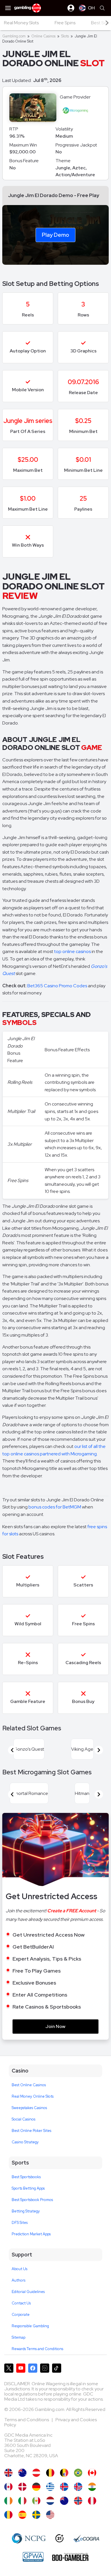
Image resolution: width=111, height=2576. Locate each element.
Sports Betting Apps (28, 2188)
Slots (65, 36)
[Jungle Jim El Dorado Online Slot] (92, 2473)
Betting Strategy (26, 2211)
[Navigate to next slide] (99, 1750)
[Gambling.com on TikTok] (57, 2368)
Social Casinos (23, 2119)
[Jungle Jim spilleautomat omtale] (78, 2501)
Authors (18, 2280)
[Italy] (22, 2501)
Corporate (21, 2315)
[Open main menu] (8, 8)
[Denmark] (22, 2487)
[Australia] (22, 2473)
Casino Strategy (25, 2142)
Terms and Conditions (27, 2420)
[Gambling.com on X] (9, 2368)
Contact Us (21, 2303)
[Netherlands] (50, 2501)
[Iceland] (64, 2487)
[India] (92, 2487)
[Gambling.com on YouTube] (21, 2368)
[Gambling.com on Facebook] (33, 2368)
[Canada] (8, 2487)
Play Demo (55, 235)
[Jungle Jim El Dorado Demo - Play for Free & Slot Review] (8, 2473)
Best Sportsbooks (26, 2177)
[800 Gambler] (70, 2557)
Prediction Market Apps (31, 2234)
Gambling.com (14, 36)
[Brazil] (78, 2473)
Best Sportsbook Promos (32, 2200)
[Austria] (36, 2473)
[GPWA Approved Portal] (33, 2557)
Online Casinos (43, 36)
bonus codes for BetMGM (55, 1507)
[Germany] (36, 2487)
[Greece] (50, 2487)
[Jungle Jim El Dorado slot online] (8, 2515)
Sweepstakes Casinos (29, 2108)
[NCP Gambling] (29, 2538)
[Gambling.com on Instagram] (45, 2368)
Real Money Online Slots (33, 2096)
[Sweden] (36, 2515)
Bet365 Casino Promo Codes (57, 986)
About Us (19, 2269)
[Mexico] (36, 2501)
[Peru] (92, 2501)
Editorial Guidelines (28, 2292)
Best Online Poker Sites (31, 2131)
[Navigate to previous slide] (12, 1750)
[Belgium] (50, 2473)
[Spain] (22, 2515)
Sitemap (18, 2337)
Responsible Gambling (30, 2326)
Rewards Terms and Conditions (37, 2349)
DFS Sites (20, 2223)
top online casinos (72, 951)
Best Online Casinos (29, 2085)
